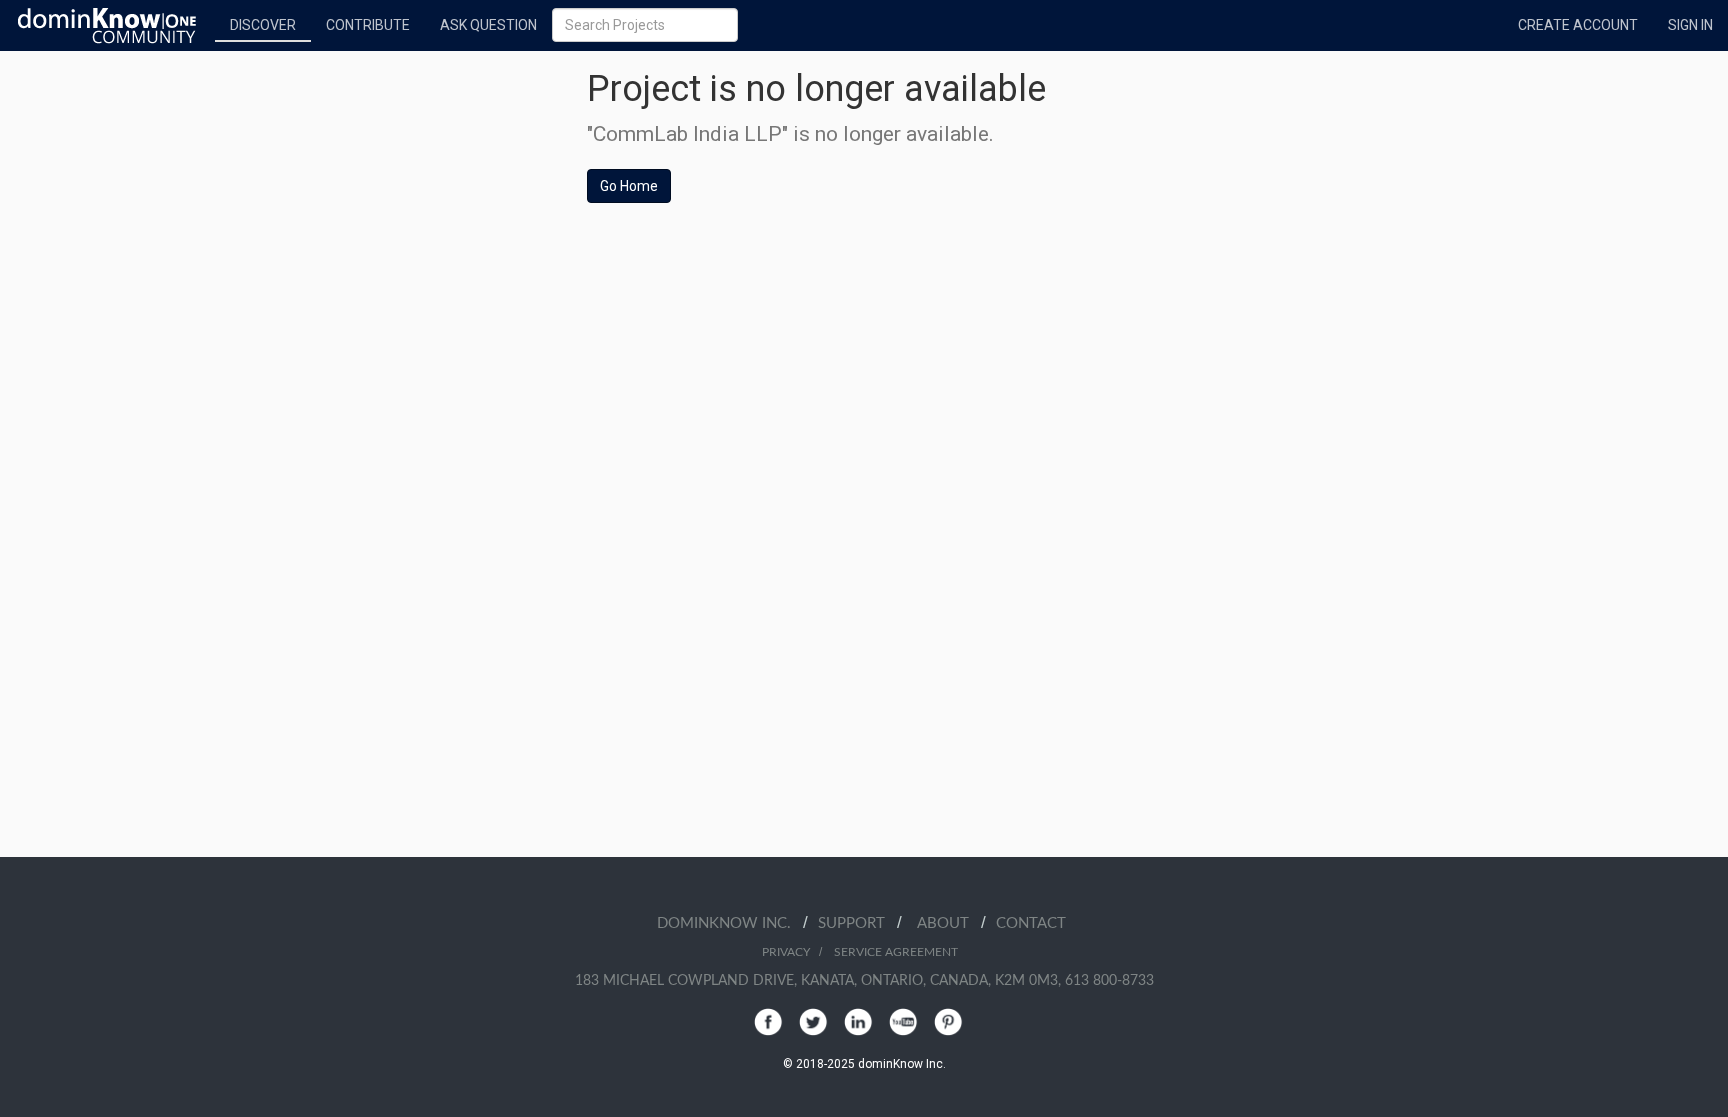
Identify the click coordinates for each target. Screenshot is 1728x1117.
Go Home (629, 186)
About (949, 923)
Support (857, 923)
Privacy (786, 952)
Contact (1031, 923)
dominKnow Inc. (730, 923)
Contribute (368, 25)
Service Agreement (896, 952)
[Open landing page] (107, 25)
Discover (263, 25)
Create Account (1578, 25)
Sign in (1690, 25)
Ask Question (488, 25)
